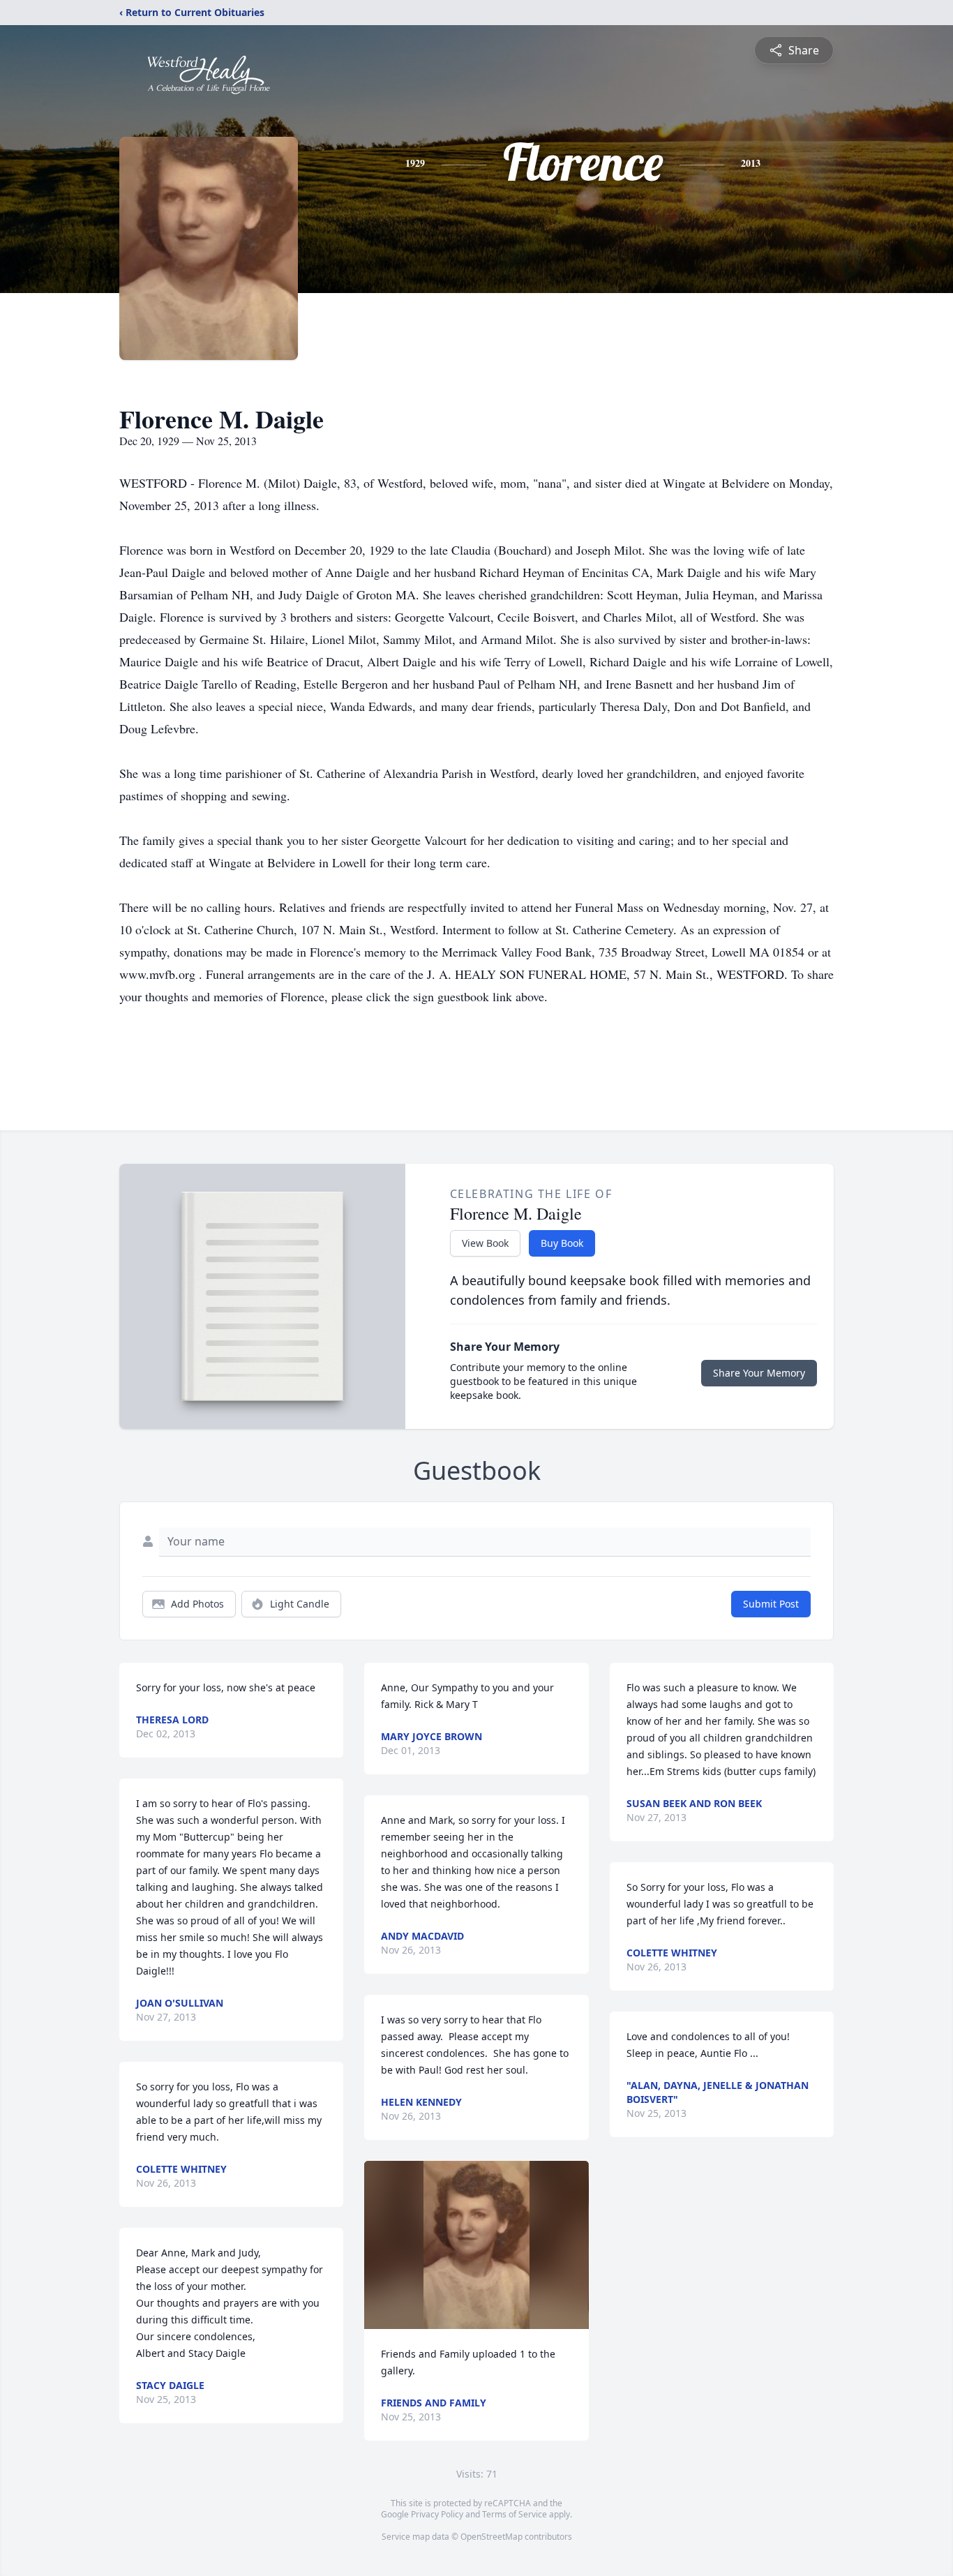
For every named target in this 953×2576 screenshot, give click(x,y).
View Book (485, 1243)
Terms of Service (515, 2514)
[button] (476, 2245)
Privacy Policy (437, 2514)
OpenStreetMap (491, 2537)
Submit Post (771, 1604)
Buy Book (562, 1243)
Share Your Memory (759, 1373)
